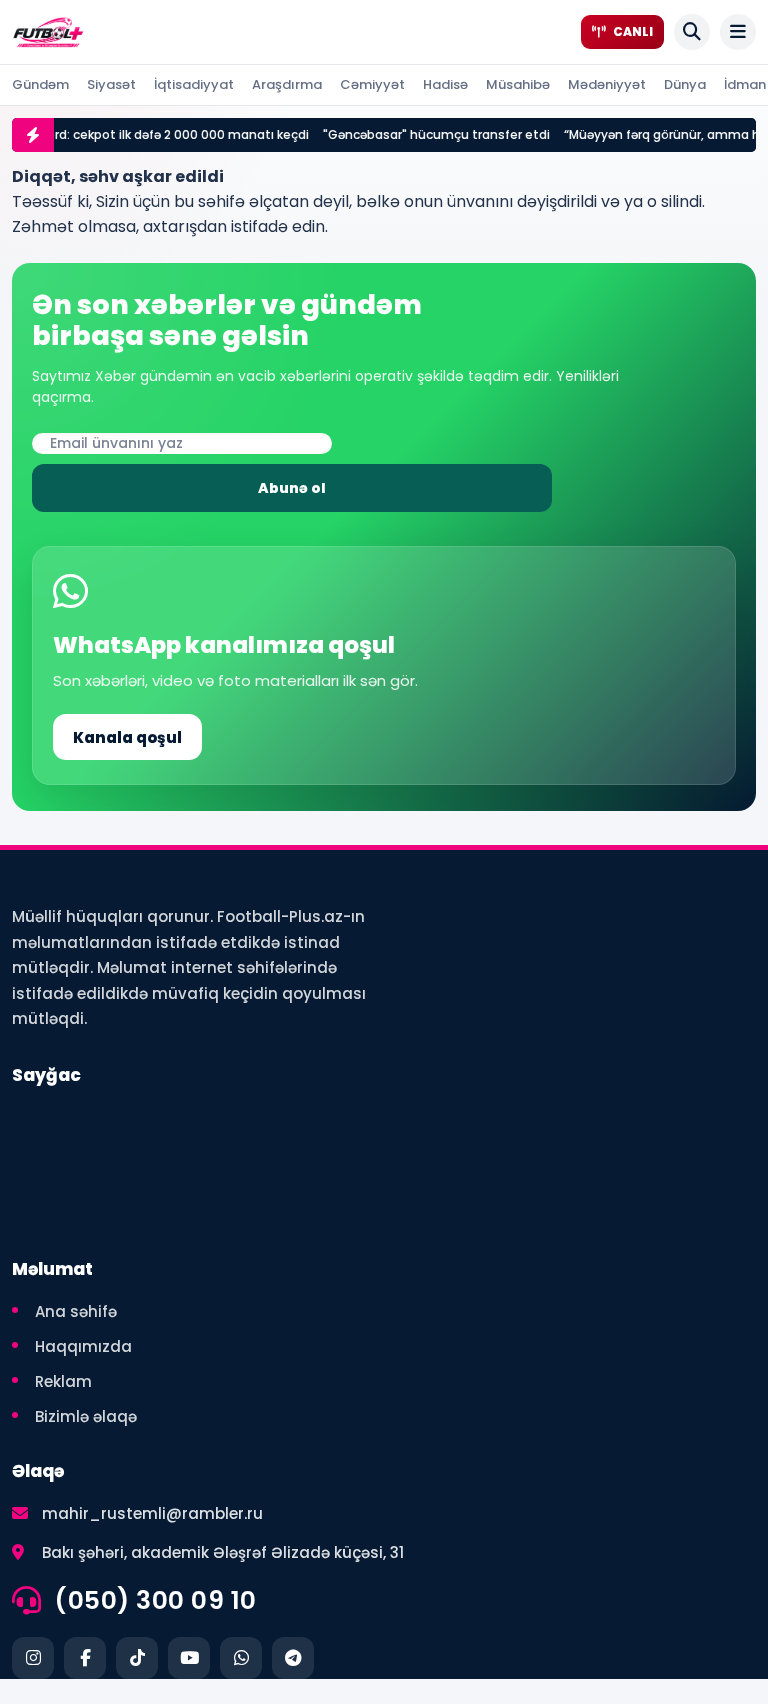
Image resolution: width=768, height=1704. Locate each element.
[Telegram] (293, 1658)
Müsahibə (518, 84)
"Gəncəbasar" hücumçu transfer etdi (427, 134)
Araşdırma (287, 84)
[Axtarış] (692, 32)
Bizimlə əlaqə (86, 1416)
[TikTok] (137, 1658)
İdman (745, 84)
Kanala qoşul (127, 737)
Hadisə (445, 84)
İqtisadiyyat (194, 84)
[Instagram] (33, 1658)
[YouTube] (189, 1658)
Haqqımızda (83, 1346)
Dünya (685, 84)
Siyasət (111, 84)
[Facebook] (85, 1658)
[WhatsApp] (241, 1658)
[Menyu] (738, 32)
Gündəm (40, 84)
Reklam (63, 1381)
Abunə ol (292, 488)
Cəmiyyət (372, 84)
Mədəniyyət (607, 84)
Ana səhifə (76, 1311)
